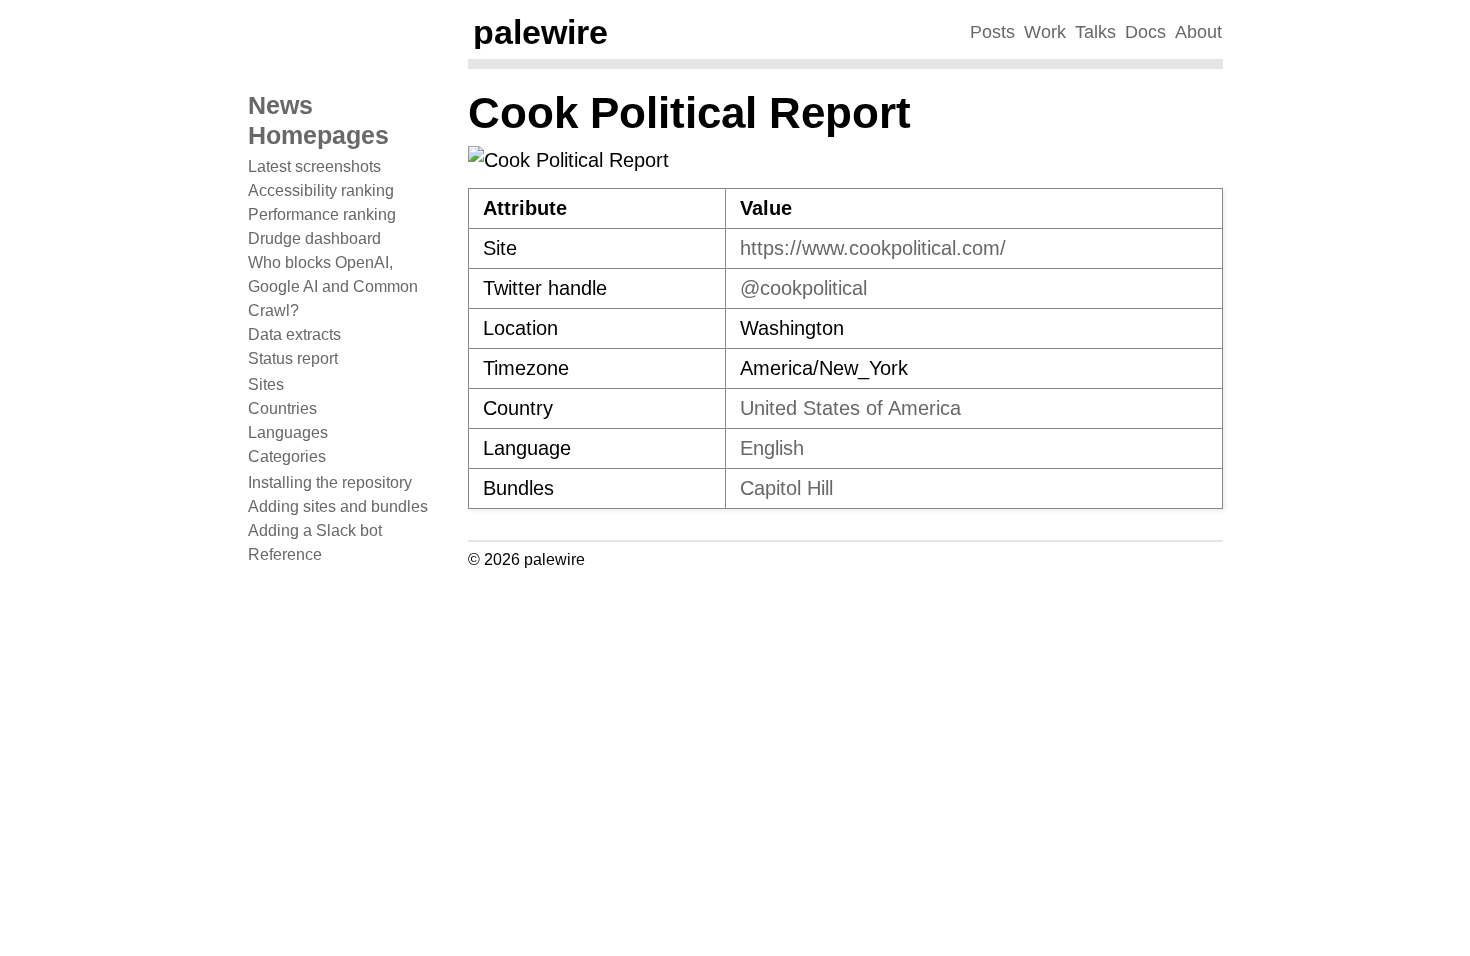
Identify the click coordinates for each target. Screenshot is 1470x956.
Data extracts (294, 334)
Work (1045, 32)
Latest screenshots (314, 166)
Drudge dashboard (314, 238)
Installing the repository (330, 482)
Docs (1145, 32)
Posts (992, 32)
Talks (1095, 32)
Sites (266, 384)
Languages (288, 432)
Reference (285, 554)
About (1198, 32)
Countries (282, 408)
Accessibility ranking (321, 190)
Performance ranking (322, 214)
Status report (293, 358)
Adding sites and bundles (338, 506)
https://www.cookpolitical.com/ (873, 248)
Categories (287, 456)
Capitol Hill (786, 488)
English (772, 448)
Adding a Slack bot (315, 530)
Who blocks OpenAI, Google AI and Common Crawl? (333, 286)
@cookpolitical (803, 288)
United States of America (850, 408)
